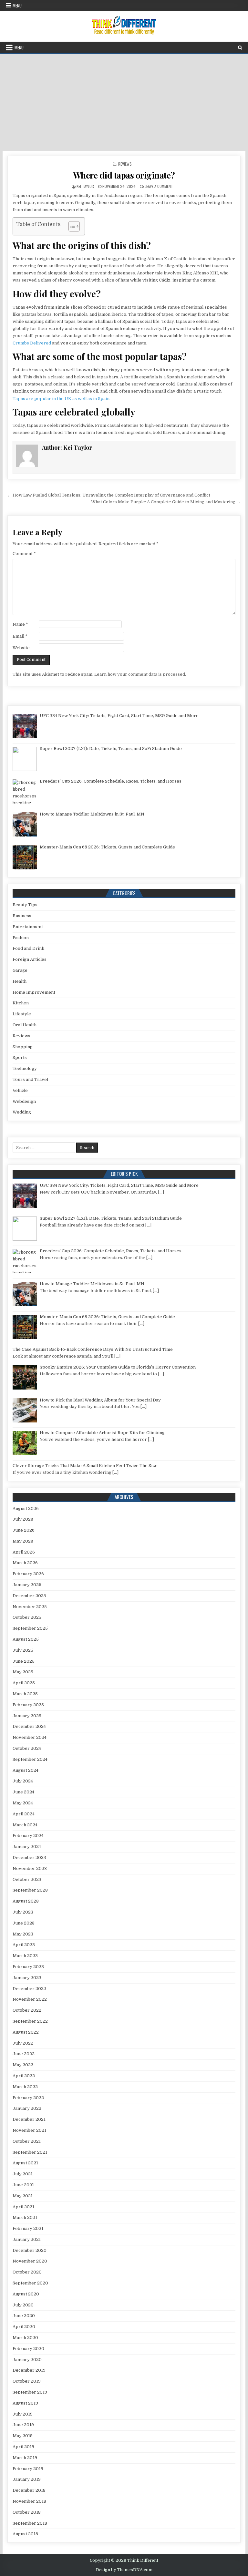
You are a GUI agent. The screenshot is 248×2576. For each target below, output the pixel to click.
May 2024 (23, 1803)
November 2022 (30, 1999)
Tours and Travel (30, 1079)
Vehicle (20, 1090)
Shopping (23, 1047)
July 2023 (23, 1912)
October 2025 (27, 1617)
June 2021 (23, 2185)
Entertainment (28, 927)
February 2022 (28, 2098)
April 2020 (24, 2327)
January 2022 (27, 2108)
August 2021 (25, 2163)
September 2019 (30, 2392)
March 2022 (25, 2087)
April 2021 (23, 2207)
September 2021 (30, 2152)
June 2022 (24, 2054)
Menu (17, 5)
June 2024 (23, 1792)
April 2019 (23, 2447)
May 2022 (23, 2065)
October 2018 (27, 2512)
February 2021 (28, 2228)
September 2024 (30, 1759)
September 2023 (30, 1890)
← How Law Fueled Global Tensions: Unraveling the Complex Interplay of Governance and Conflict (109, 495)
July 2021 (23, 2174)
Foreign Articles (30, 959)
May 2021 (23, 2196)
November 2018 (29, 2501)
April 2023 (24, 1945)
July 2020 (23, 2305)
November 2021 (29, 2130)
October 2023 (27, 1879)
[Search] (240, 48)
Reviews (125, 164)
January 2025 (27, 1716)
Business (22, 916)
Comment (24, 554)
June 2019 (23, 2425)
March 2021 (25, 2217)
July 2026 (23, 1519)
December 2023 (29, 1858)
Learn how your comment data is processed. (140, 674)
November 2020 (30, 2261)
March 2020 (25, 2338)
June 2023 (24, 1923)
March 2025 (25, 1694)
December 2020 (30, 2250)
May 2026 (23, 1541)
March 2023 (25, 1956)
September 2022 (30, 2021)
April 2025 (24, 1683)
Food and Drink (28, 948)
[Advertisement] (124, 103)
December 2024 (29, 1726)
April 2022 (24, 2076)
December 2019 (29, 2370)
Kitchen (21, 1003)
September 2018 (30, 2523)
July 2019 (23, 2414)
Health (20, 981)
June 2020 (24, 2316)
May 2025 (23, 1672)
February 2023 (28, 1967)
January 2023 (27, 1978)
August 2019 (25, 2403)
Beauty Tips (25, 905)
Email (20, 636)
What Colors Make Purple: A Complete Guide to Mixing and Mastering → (166, 502)
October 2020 (27, 2272)
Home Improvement (34, 992)
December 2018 (29, 2490)
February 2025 (28, 1705)
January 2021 (27, 2239)
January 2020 (27, 2360)
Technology (25, 1068)
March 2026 (25, 1563)
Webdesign (24, 1101)
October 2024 (27, 1748)
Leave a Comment (159, 186)
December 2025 (29, 1596)
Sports (20, 1057)
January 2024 (27, 1847)
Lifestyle (22, 1014)
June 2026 (24, 1530)
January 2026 (27, 1585)
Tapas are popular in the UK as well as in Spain (61, 399)
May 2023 (23, 1934)
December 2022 (29, 1989)
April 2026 (24, 1552)
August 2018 (25, 2534)
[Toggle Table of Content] (71, 226)
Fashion (21, 938)
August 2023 (26, 1901)
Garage (20, 970)
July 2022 (23, 2043)
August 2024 (26, 1770)
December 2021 (29, 2119)
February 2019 (28, 2469)
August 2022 (26, 2032)
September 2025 (30, 1628)
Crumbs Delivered (32, 343)
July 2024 (23, 1781)
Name (20, 624)
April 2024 (24, 1814)
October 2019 (27, 2381)
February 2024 (28, 1836)
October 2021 (27, 2141)
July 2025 (23, 1650)
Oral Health (25, 1025)
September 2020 (30, 2283)
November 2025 (30, 1607)
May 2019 (23, 2436)
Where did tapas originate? (124, 175)
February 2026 (28, 1574)
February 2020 (28, 2349)
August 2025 (26, 1639)
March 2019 (25, 2458)
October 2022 (27, 2010)
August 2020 (26, 2294)
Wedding (22, 1112)
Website (21, 648)
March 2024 (25, 1825)
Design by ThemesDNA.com (124, 2570)
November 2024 (30, 1737)
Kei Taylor (85, 186)
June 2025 (24, 1661)
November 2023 (30, 1868)
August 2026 (26, 1509)
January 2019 (27, 2479)
